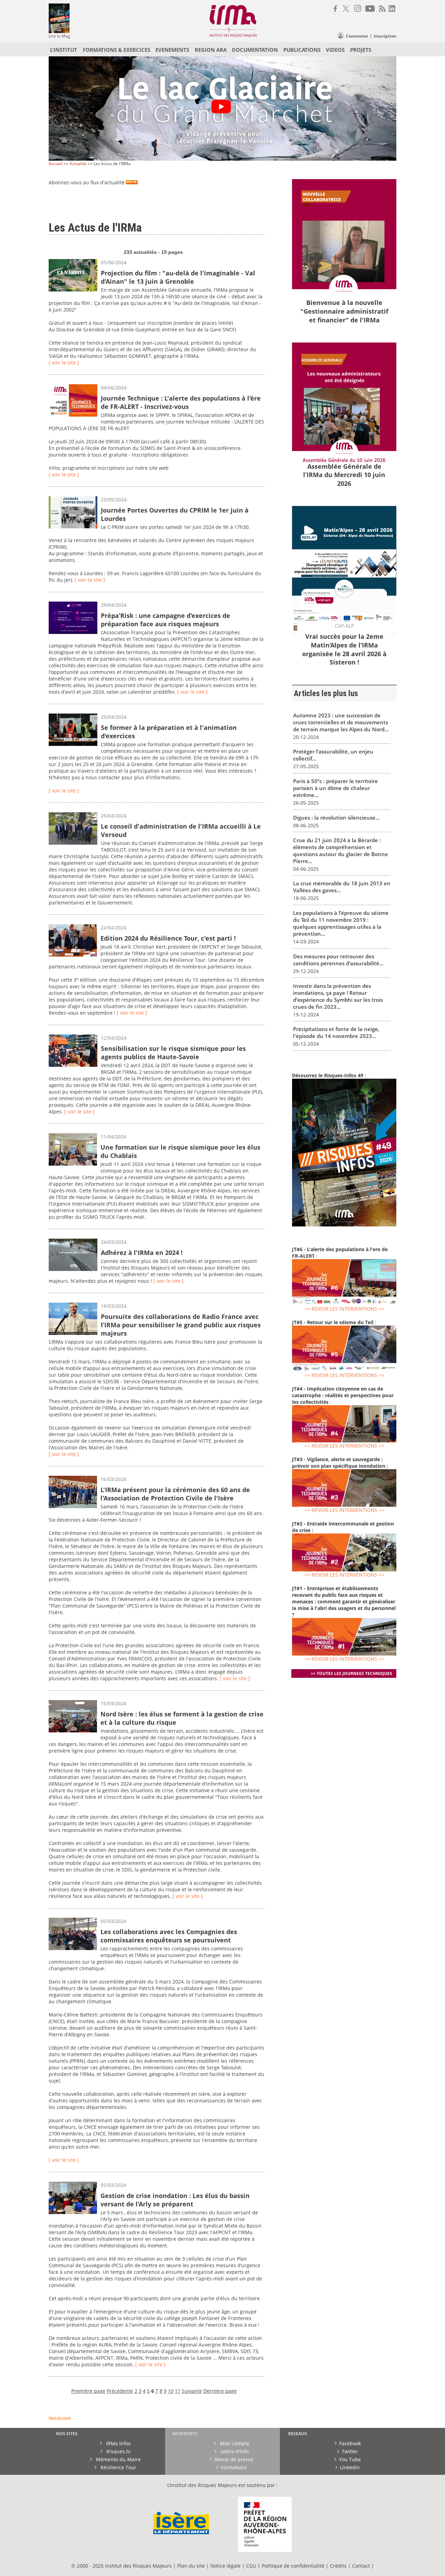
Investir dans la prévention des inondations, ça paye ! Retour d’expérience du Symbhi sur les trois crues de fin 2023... (338, 996)
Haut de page (60, 2418)
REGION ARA (211, 50)
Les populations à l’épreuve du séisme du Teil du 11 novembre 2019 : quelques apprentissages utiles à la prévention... (341, 923)
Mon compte (234, 2443)
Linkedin (350, 2467)
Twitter (350, 2451)
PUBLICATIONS (302, 50)
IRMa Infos (118, 2443)
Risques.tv (118, 2451)
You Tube (350, 2459)
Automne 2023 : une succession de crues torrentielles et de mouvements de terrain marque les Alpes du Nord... (341, 722)
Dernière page (220, 2391)
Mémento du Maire (118, 2459)
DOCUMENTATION (255, 50)
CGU (251, 2566)
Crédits (338, 2566)
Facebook (350, 2443)
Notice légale (225, 2566)
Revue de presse (234, 2459)
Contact (362, 2566)
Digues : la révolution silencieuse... (336, 818)
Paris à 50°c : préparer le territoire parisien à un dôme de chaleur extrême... (335, 788)
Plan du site (191, 2566)
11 (178, 2391)
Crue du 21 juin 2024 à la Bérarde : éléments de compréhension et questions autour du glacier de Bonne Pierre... (341, 851)
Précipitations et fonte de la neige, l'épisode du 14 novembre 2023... (336, 1032)
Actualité (78, 164)
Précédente (120, 2391)
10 (171, 2391)
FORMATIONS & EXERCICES (116, 50)
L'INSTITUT (64, 50)
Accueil (56, 164)
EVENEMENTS (172, 50)
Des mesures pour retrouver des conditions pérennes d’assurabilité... (338, 960)
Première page (88, 2391)
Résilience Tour (118, 2467)
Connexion (357, 36)
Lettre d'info (234, 2451)
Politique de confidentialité (293, 2566)
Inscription (385, 36)
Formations (234, 2467)
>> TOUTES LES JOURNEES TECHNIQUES (351, 1673)
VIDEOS (335, 50)
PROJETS (361, 50)
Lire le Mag (59, 36)
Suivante (192, 2391)
